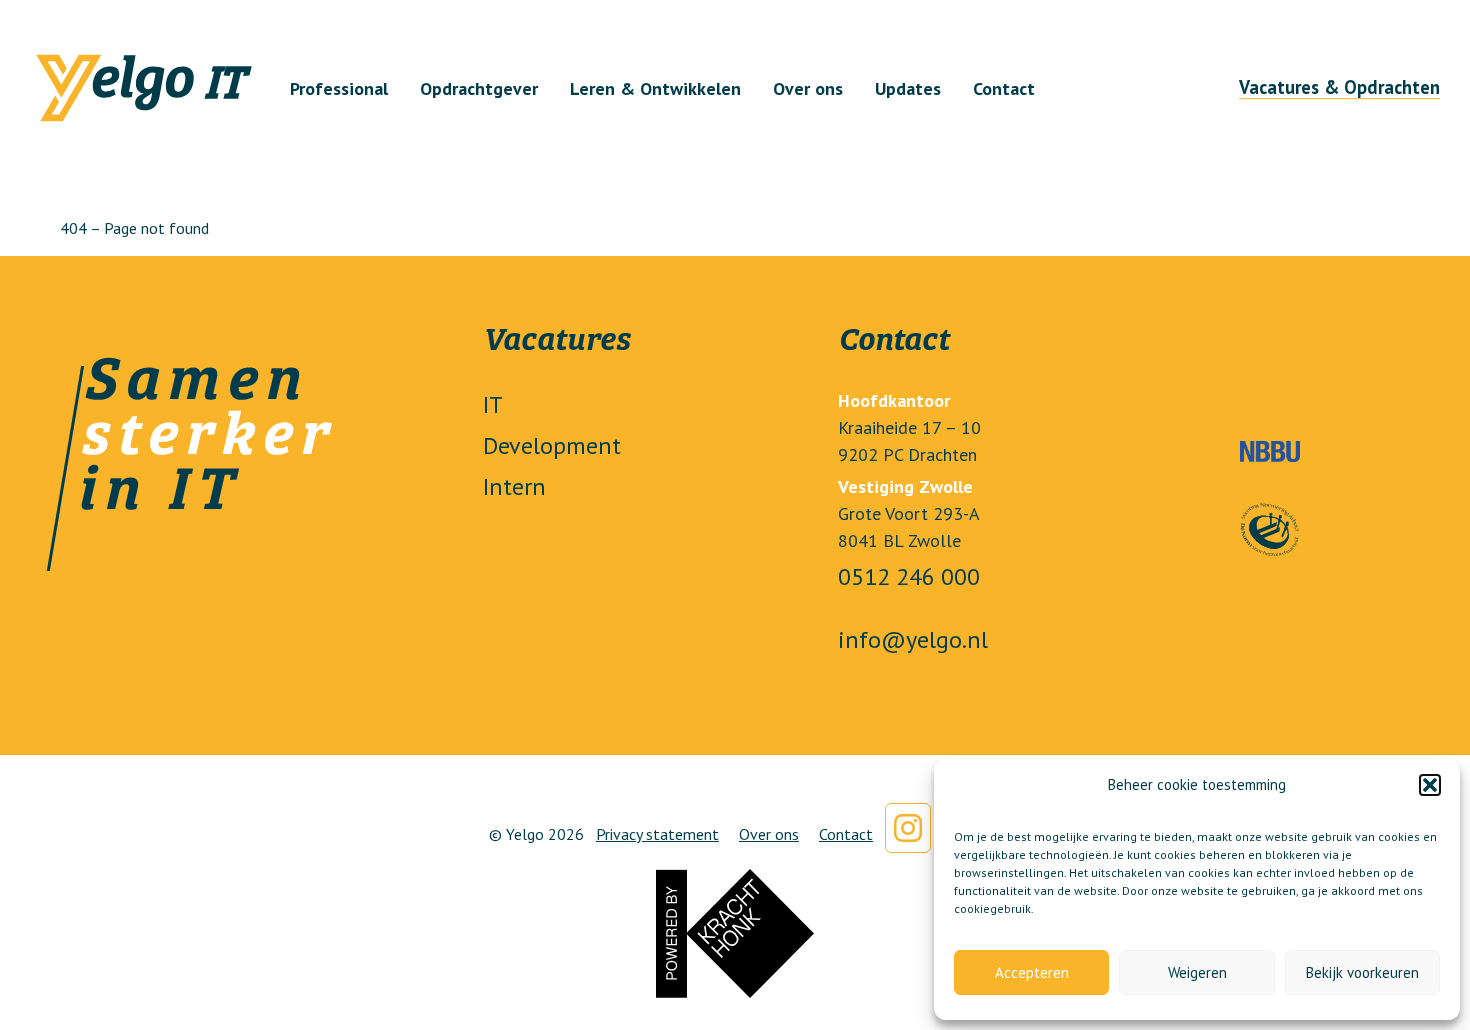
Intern (514, 486)
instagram (908, 828)
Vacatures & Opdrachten (1339, 87)
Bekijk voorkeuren (1362, 972)
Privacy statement (657, 834)
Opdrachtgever (479, 87)
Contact (1004, 87)
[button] (1430, 785)
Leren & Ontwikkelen (655, 87)
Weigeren (1197, 972)
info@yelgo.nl (913, 639)
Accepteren (1032, 972)
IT (493, 404)
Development (552, 445)
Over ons (808, 87)
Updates (908, 87)
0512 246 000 (909, 576)
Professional (339, 87)
